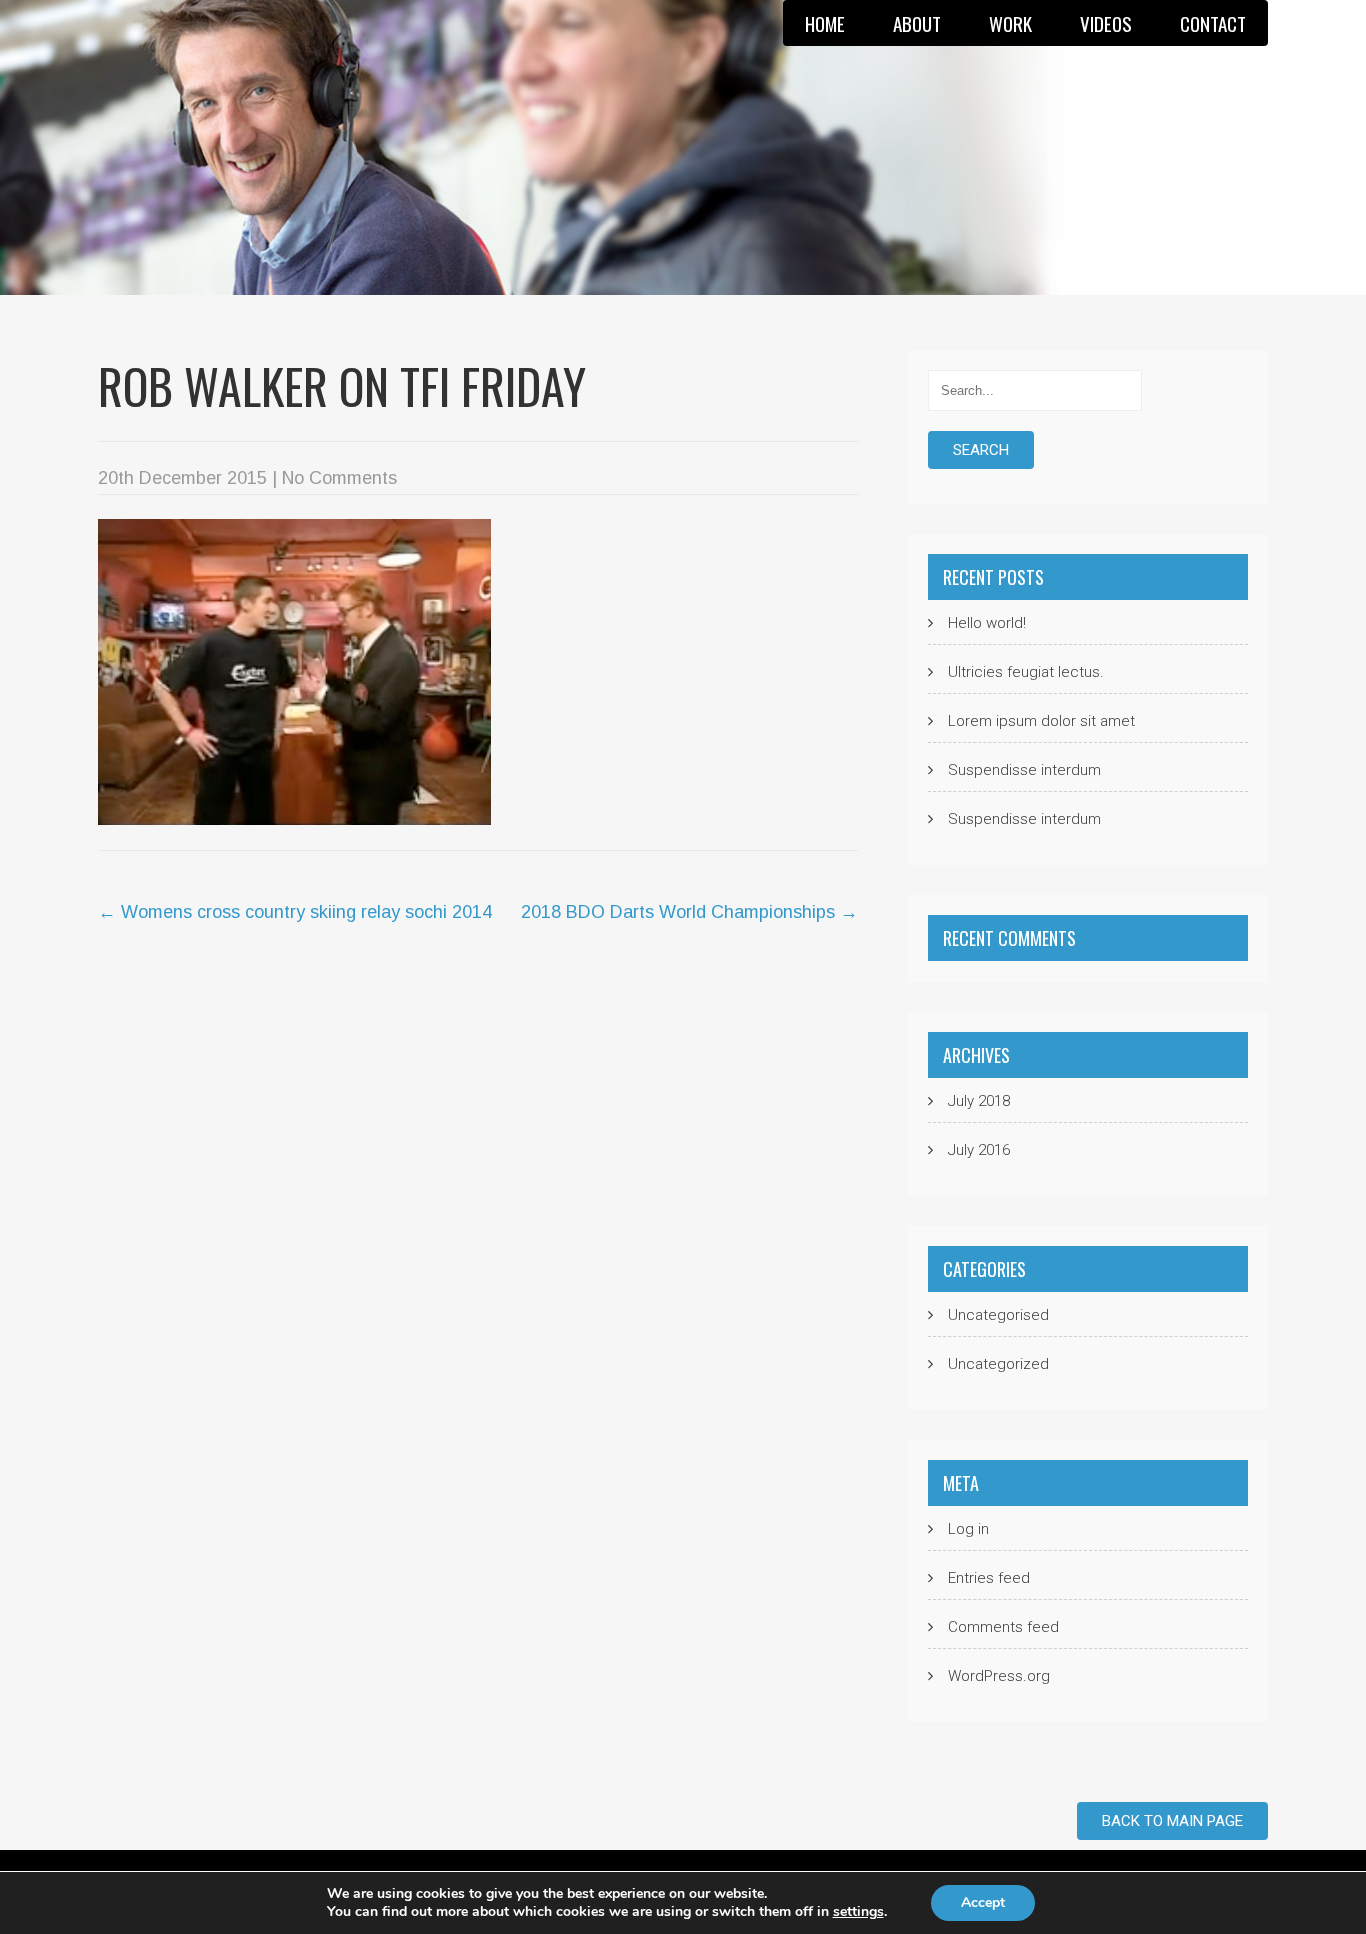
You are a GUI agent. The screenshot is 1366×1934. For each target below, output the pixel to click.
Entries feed (989, 1578)
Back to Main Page (1172, 1821)
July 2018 (979, 1101)
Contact (1213, 23)
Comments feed (1003, 1627)
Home (825, 23)
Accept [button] (983, 1902)
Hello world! (987, 623)
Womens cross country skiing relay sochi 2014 (295, 912)
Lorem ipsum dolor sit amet (1041, 721)
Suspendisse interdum (1024, 770)
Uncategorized (998, 1364)
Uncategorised (998, 1315)
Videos (1106, 23)
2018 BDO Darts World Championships (689, 912)
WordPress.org (999, 1676)
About (917, 23)
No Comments (339, 478)
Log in (968, 1529)
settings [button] (858, 1911)
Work (1010, 23)
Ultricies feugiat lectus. (1026, 672)
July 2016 (979, 1150)
